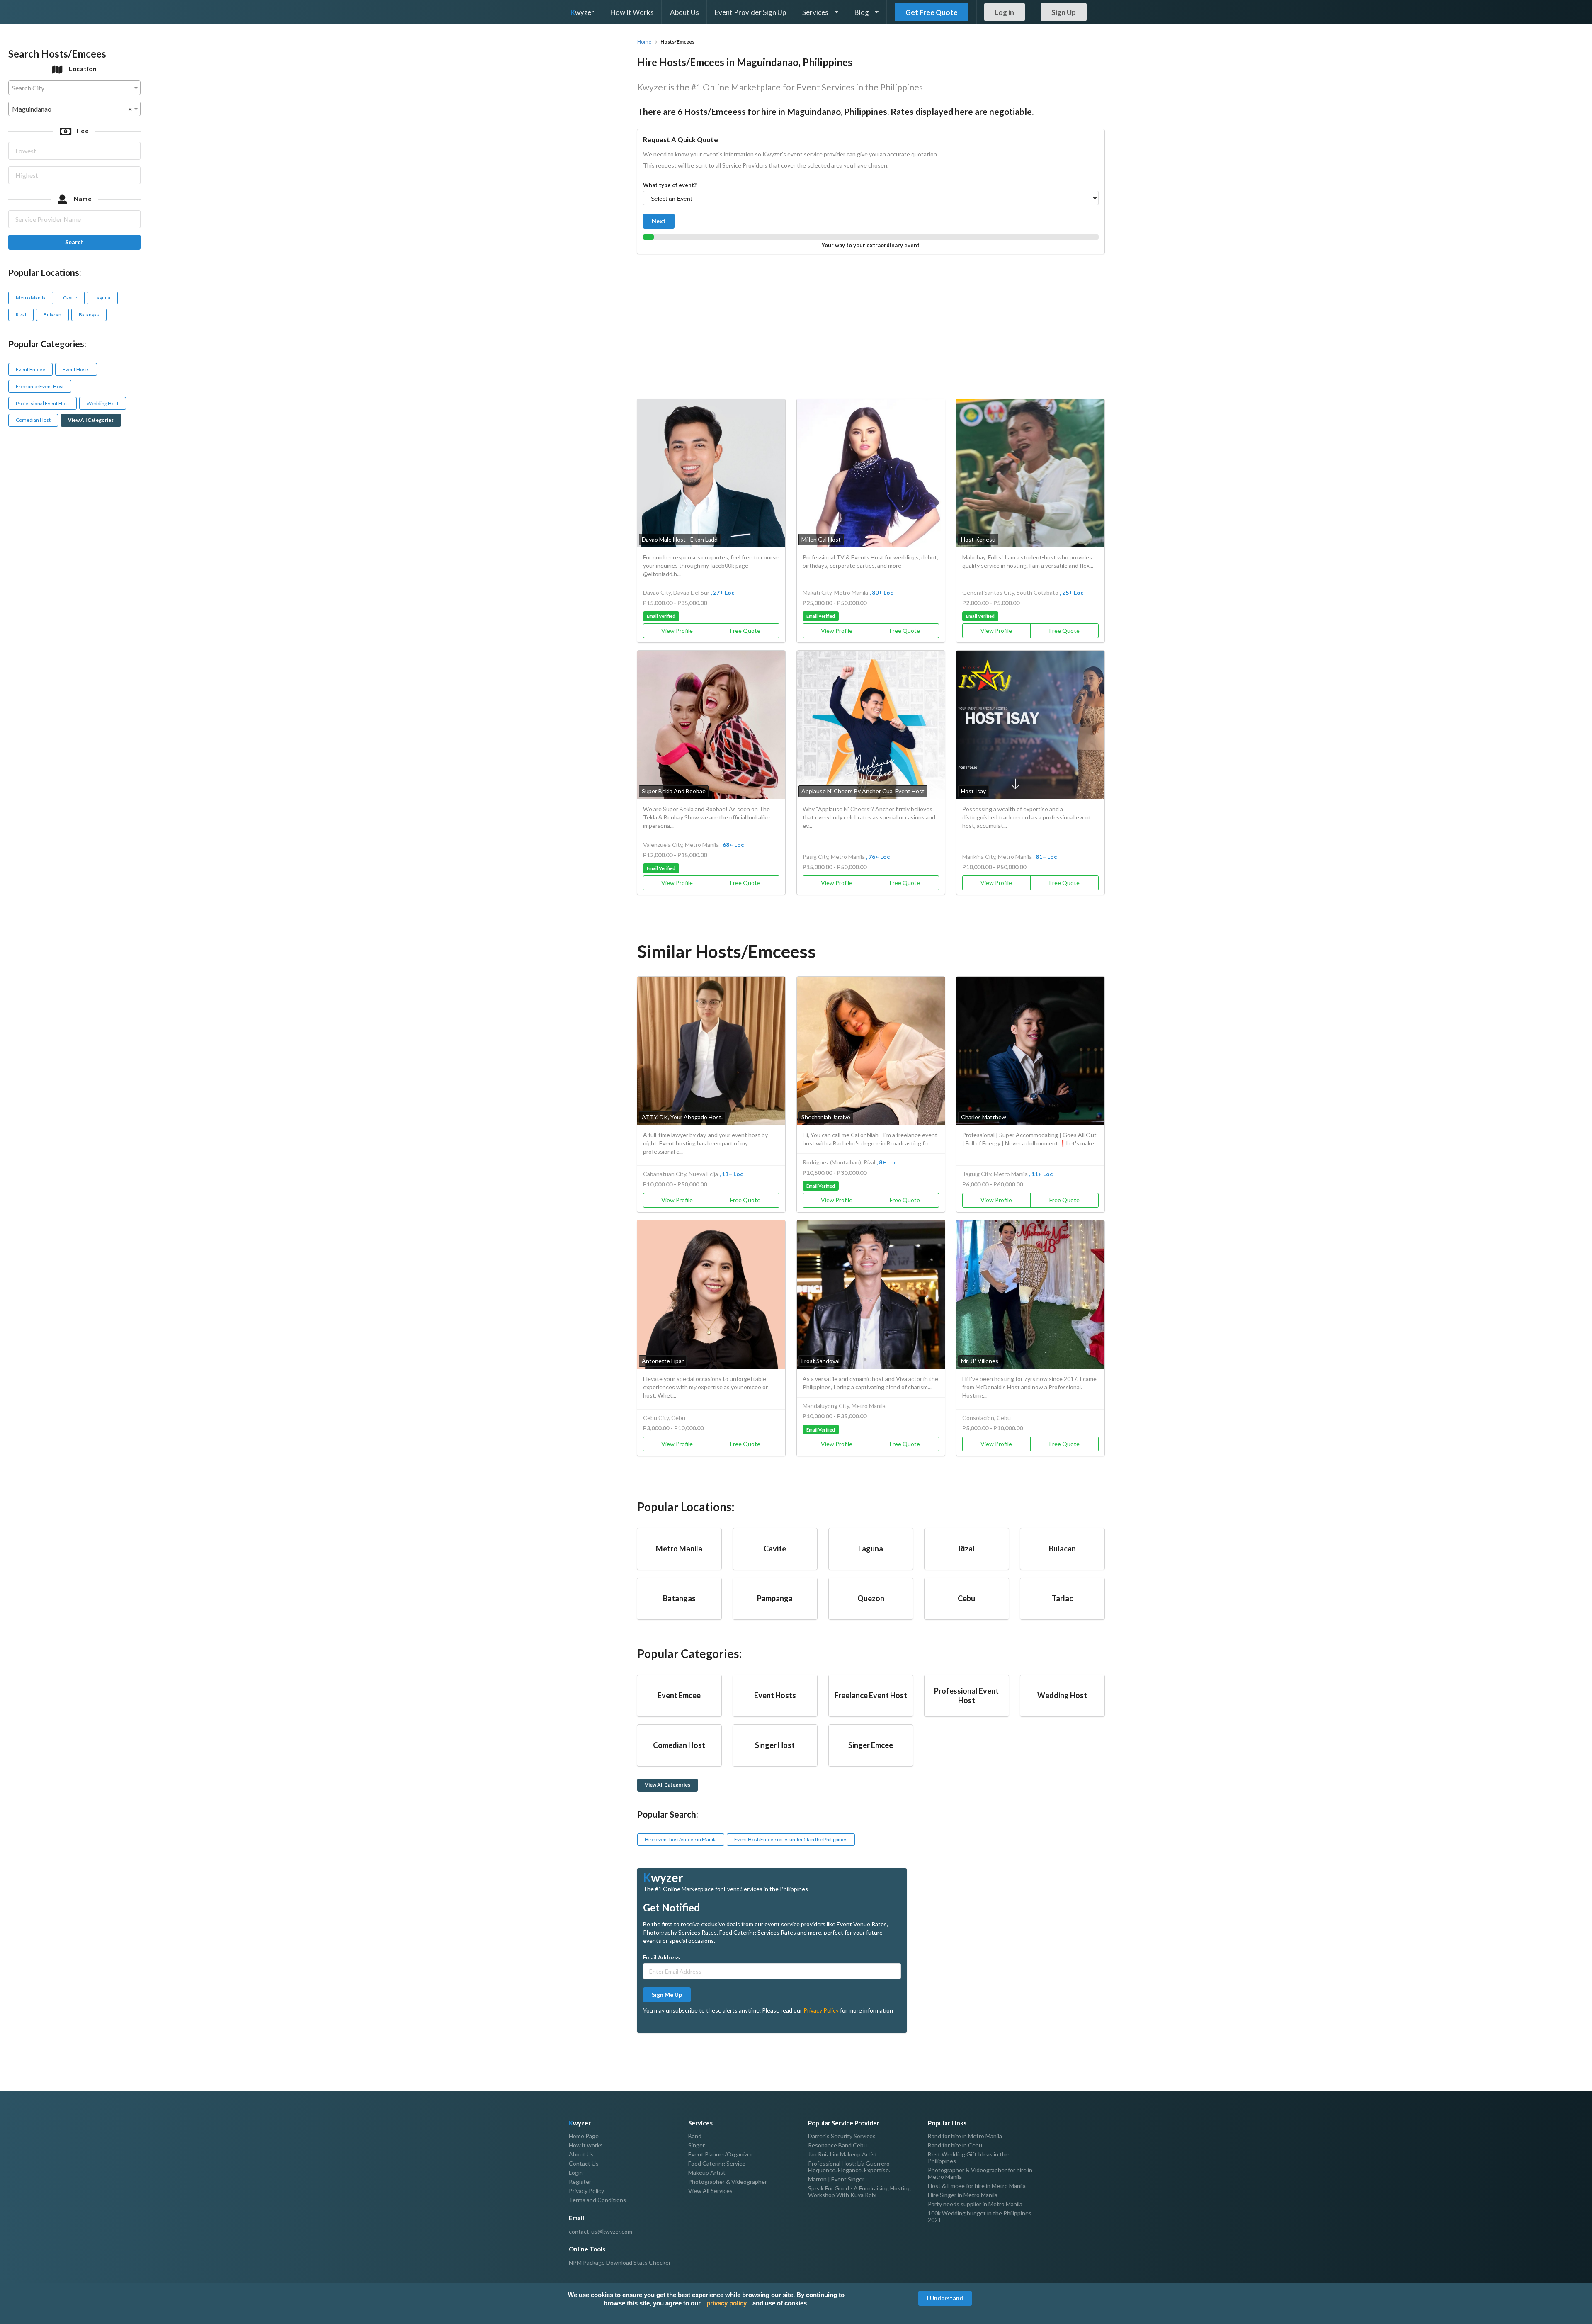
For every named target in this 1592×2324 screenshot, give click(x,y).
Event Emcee (30, 369)
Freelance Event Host (40, 386)
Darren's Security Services (842, 2136)
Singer (696, 2145)
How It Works (632, 12)
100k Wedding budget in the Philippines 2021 (980, 2216)
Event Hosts (76, 369)
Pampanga (775, 1598)
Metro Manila (31, 298)
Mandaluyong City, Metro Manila (844, 1406)
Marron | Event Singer (836, 2179)
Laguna (102, 298)
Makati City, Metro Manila (835, 592)
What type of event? (670, 185)
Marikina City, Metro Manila (997, 857)
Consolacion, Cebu (987, 1418)
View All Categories (91, 420)
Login (576, 2172)
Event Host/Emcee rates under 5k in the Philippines (791, 1839)
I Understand (945, 2298)
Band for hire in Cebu (955, 2145)
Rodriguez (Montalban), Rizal (839, 1162)
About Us (684, 12)
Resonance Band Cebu (837, 2145)
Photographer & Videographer (728, 2182)
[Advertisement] (871, 324)
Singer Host (775, 1745)
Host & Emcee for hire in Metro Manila (977, 2186)
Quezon (871, 1598)
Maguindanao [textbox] (72, 109)
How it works (586, 2145)
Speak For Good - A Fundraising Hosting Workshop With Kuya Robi (859, 2192)
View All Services (710, 2191)
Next (659, 221)
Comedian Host (33, 420)
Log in (1004, 12)
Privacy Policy (821, 2010)
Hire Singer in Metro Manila (963, 2195)
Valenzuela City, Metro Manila (681, 845)
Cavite (70, 298)
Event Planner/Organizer (720, 2154)
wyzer (582, 12)
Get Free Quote (932, 12)
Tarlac (1062, 1598)
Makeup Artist (707, 2172)
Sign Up (1064, 12)
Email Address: (662, 1957)
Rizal (21, 315)
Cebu (966, 1598)
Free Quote (745, 631)
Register (580, 2182)
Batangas (89, 315)
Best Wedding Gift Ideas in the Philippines (968, 2157)
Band (695, 2136)
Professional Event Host (42, 403)
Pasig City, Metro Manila (834, 857)
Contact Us (584, 2163)
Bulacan (52, 315)
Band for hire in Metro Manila (965, 2136)
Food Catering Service (717, 2163)
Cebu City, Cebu (664, 1418)
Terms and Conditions (597, 2200)
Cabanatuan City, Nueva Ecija (681, 1174)
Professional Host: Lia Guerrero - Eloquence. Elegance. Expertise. (851, 2167)
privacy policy (727, 2303)
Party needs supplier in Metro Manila (975, 2204)
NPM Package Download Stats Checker (620, 2263)
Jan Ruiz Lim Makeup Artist (843, 2154)
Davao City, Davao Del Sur (676, 592)
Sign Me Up (667, 1995)
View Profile (677, 631)
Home (644, 42)
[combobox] (74, 88)
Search (74, 242)
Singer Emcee (871, 1745)
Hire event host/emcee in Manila (681, 1839)
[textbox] (74, 88)
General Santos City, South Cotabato (1010, 592)
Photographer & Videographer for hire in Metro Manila (980, 2173)
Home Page (584, 2136)
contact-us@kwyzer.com (601, 2232)
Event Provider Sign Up (750, 12)
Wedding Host (103, 403)
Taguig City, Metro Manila (995, 1174)
